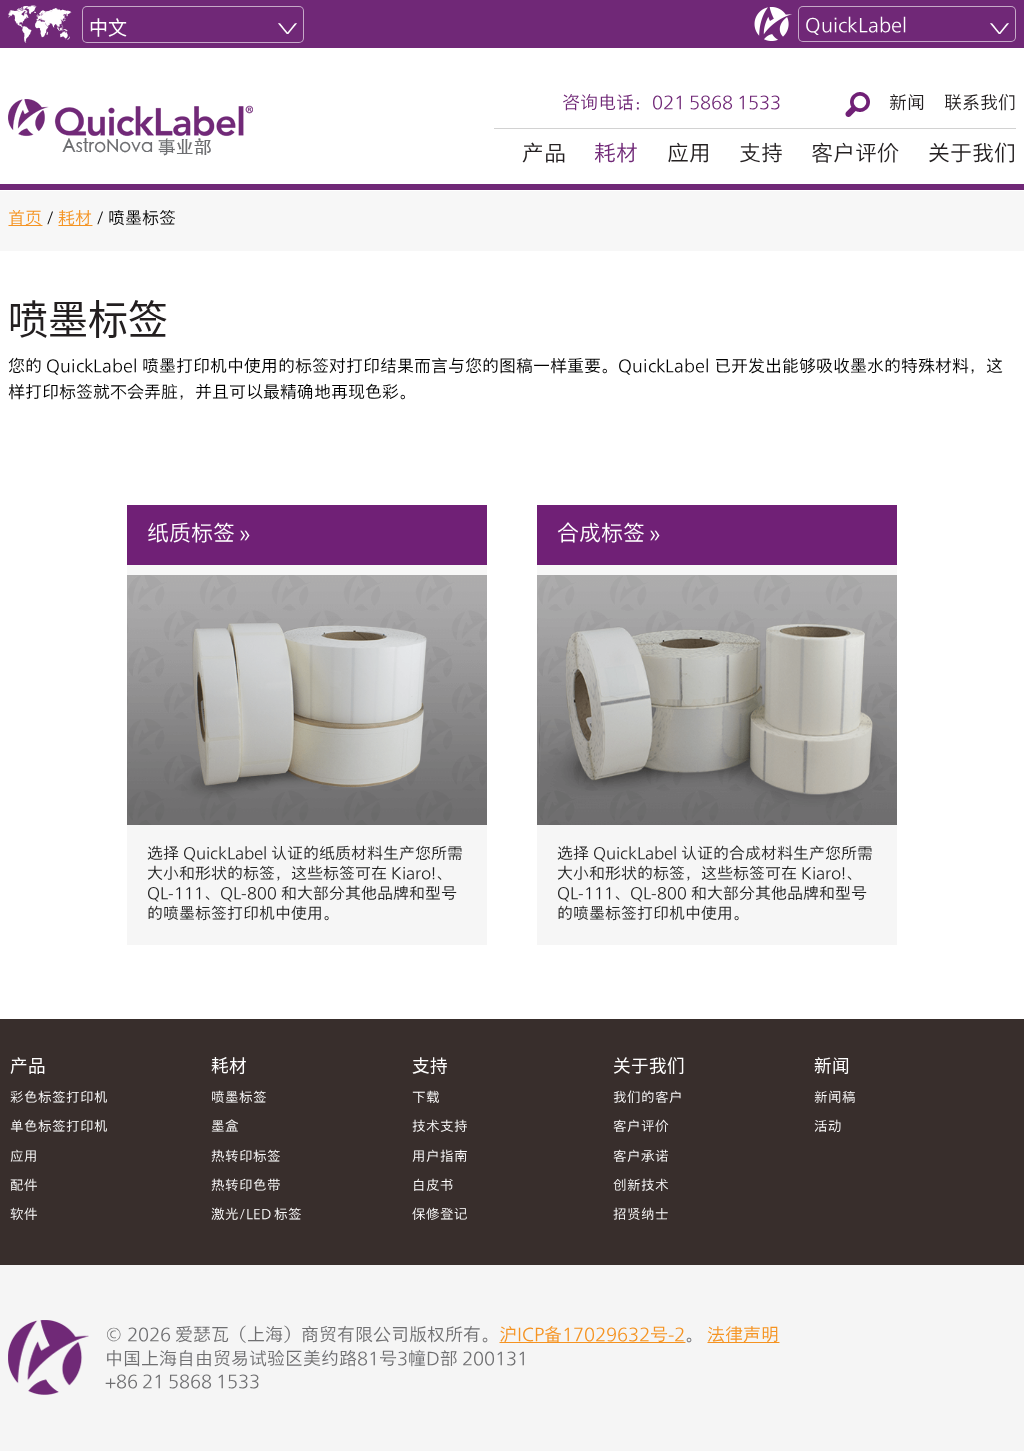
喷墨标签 (239, 1098)
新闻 (907, 104)
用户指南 (440, 1157)
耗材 (616, 155)
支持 (761, 155)
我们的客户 (648, 1098)
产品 (544, 155)
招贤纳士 (641, 1215)
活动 (828, 1127)
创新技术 (641, 1186)
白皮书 (433, 1186)
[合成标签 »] (717, 689)
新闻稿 (835, 1098)
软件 (24, 1215)
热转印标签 (246, 1157)
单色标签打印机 (59, 1127)
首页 (25, 219)
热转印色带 (246, 1186)
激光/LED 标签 (256, 1215)
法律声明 (743, 1336)
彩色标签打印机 (59, 1098)
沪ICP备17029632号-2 (592, 1336)
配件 (24, 1186)
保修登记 (440, 1215)
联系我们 (980, 104)
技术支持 (440, 1127)
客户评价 (855, 155)
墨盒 (225, 1127)
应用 (689, 155)
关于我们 (972, 155)
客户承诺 (641, 1157)
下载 (426, 1098)
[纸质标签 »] (307, 689)
